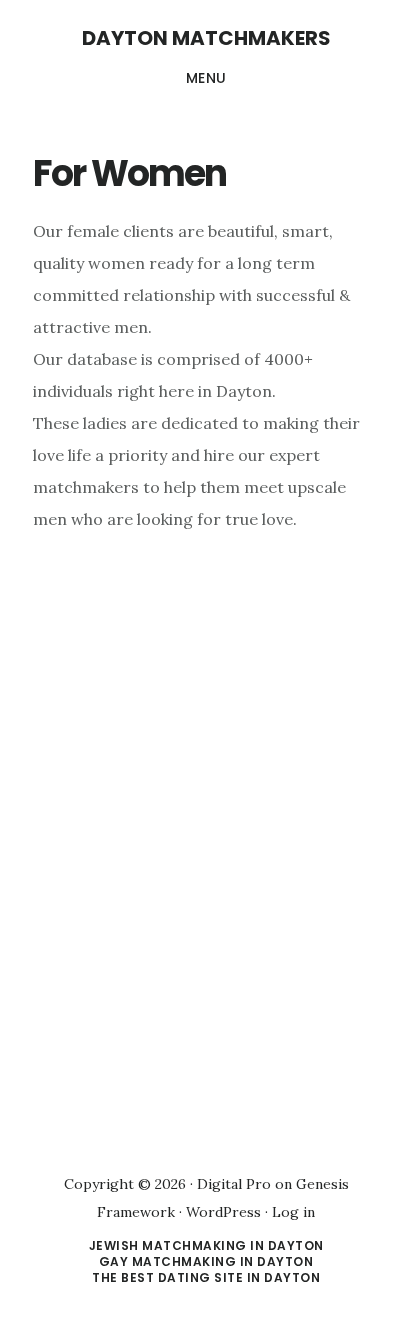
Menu (206, 78)
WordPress (223, 1212)
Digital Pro (234, 1184)
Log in (293, 1212)
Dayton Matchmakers (206, 38)
